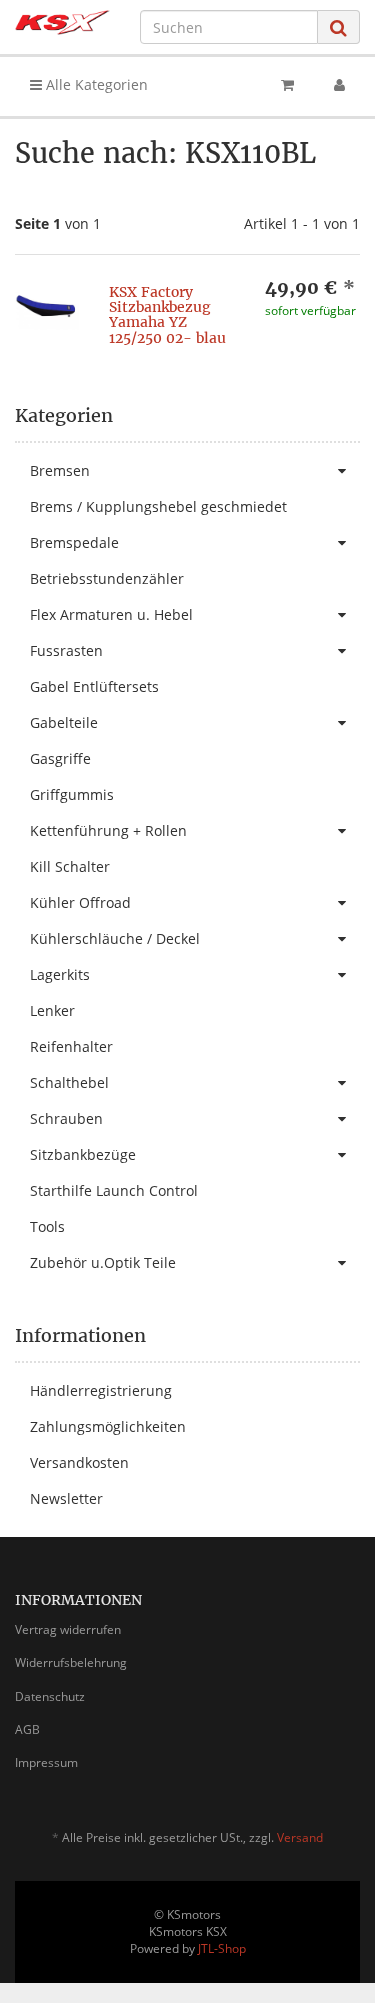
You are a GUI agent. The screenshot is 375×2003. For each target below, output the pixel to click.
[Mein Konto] (339, 85)
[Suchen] (338, 27)
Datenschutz (50, 1696)
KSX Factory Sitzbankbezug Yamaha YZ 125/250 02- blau (167, 315)
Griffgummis (72, 794)
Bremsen (60, 470)
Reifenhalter (71, 1046)
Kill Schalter (70, 866)
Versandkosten (79, 1462)
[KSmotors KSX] (62, 22)
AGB (27, 1729)
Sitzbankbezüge (83, 1154)
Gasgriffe (60, 758)
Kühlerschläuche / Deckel (115, 938)
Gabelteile (64, 722)
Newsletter (66, 1498)
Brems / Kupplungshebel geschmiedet (158, 506)
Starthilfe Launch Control (114, 1190)
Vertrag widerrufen (68, 1629)
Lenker (52, 1010)
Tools (47, 1226)
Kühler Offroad (80, 902)
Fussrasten (66, 650)
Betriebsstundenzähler (107, 578)
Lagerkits (60, 974)
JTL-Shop (222, 1948)
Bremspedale (74, 542)
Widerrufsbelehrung (71, 1662)
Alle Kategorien (95, 84)
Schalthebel (69, 1082)
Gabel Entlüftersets (94, 686)
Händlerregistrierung (101, 1390)
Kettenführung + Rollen (108, 830)
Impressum (46, 1762)
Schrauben (66, 1118)
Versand (300, 1837)
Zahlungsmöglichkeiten (108, 1426)
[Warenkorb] (287, 85)
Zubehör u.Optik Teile (103, 1262)
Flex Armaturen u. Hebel (111, 614)
